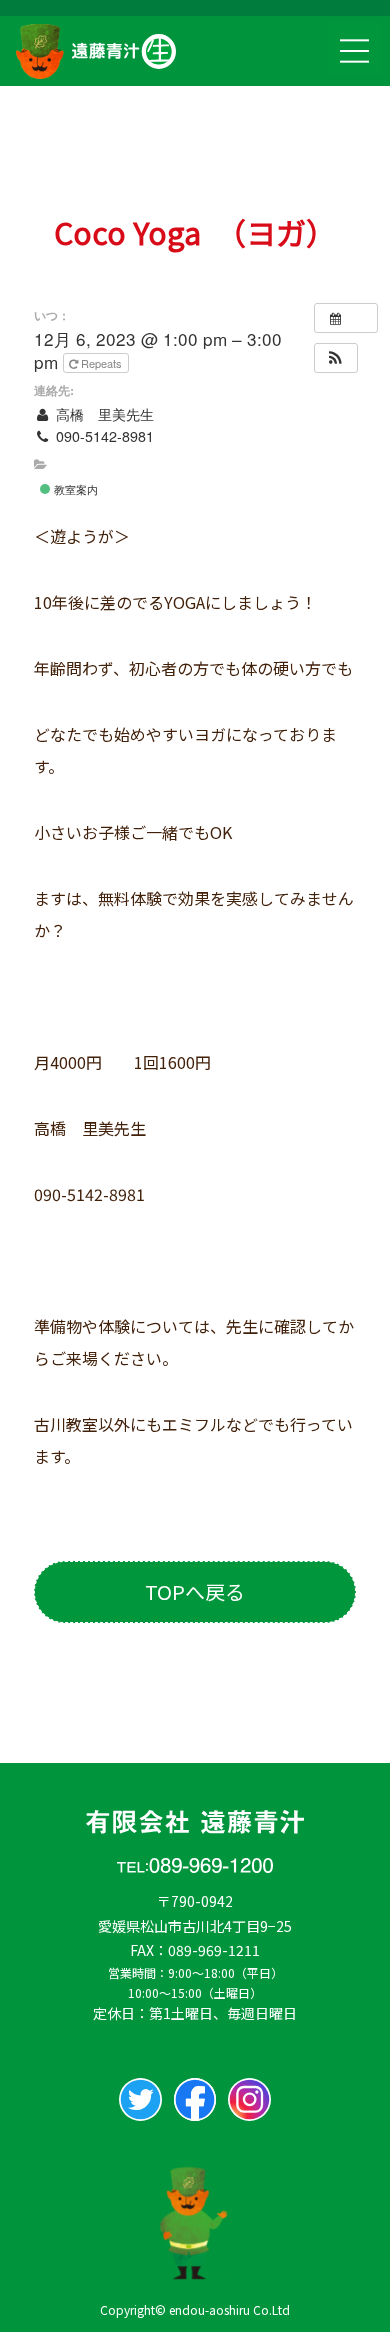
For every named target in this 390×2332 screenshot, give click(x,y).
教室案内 (74, 489)
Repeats (101, 363)
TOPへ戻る (195, 1591)
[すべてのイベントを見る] (346, 318)
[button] (335, 358)
